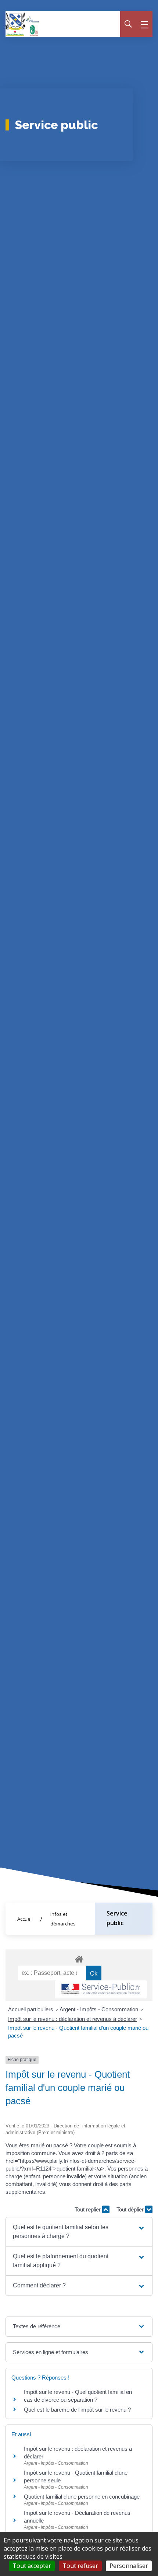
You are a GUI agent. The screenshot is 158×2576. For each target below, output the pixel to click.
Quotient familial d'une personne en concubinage (82, 2497)
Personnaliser (129, 2566)
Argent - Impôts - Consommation (99, 2009)
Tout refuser (80, 2566)
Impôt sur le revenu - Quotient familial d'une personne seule (76, 2476)
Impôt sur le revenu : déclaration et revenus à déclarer (73, 2019)
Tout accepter (32, 2566)
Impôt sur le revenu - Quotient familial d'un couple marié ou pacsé (78, 2032)
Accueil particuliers (31, 2009)
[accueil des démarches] (79, 1958)
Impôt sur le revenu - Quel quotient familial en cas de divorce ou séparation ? (78, 2396)
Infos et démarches (63, 1919)
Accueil (25, 1919)
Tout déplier (131, 2209)
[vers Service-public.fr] (101, 1989)
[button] (79, 2232)
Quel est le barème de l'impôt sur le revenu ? (77, 2410)
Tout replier (88, 2209)
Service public (117, 1918)
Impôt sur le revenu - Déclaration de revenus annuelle (77, 2517)
